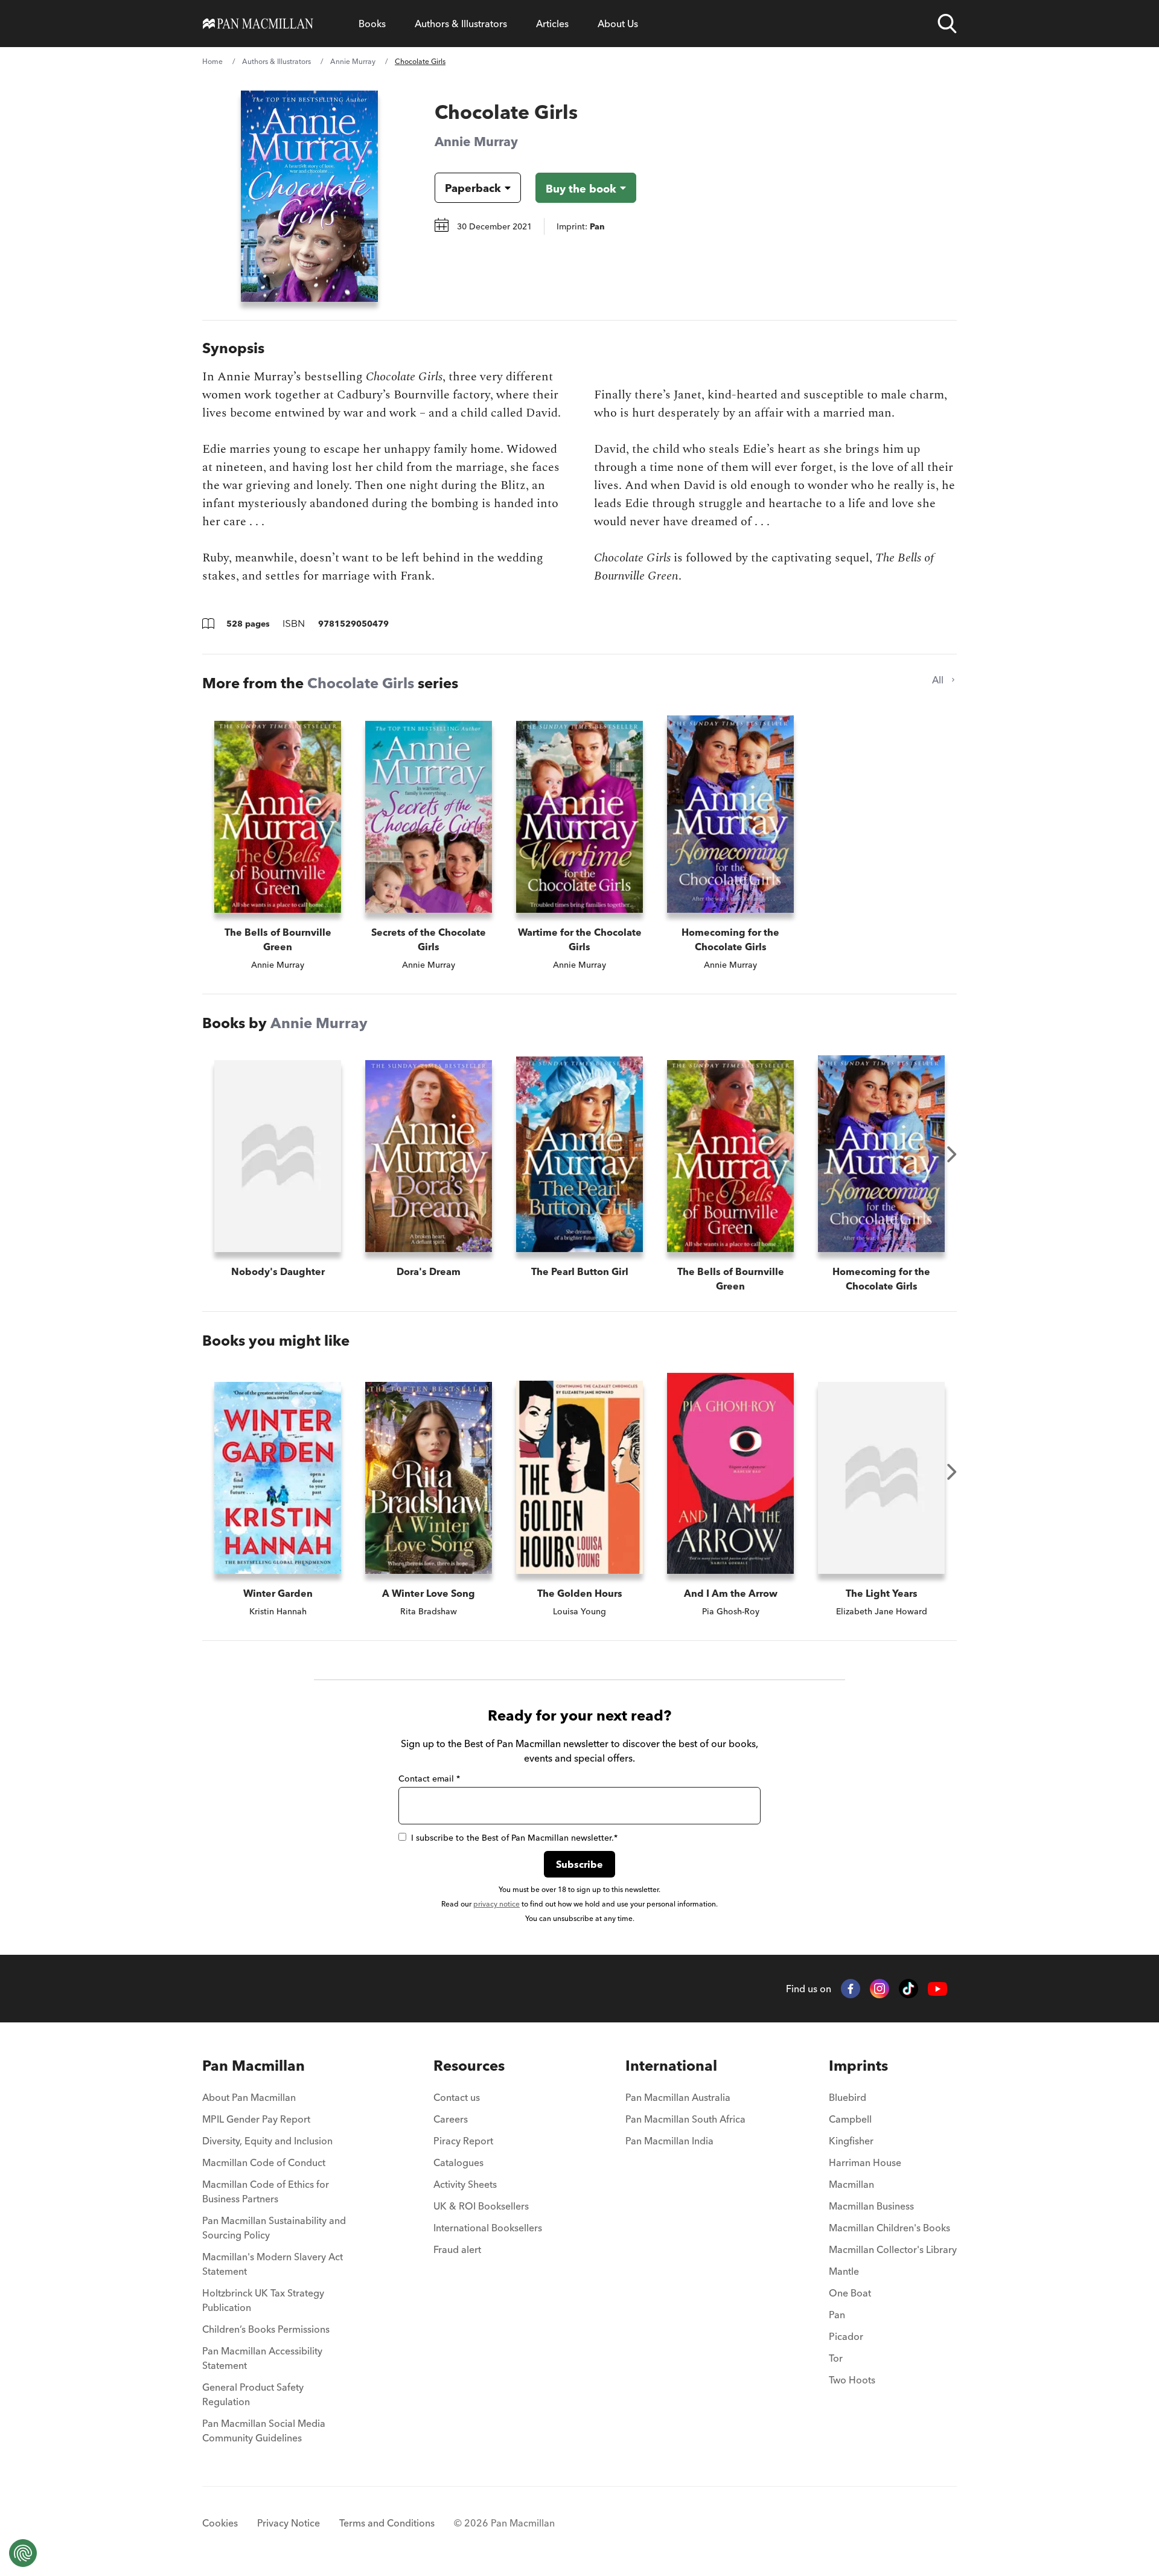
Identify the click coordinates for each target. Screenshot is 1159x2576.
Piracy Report (463, 2141)
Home (212, 61)
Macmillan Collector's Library (893, 2249)
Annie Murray (353, 61)
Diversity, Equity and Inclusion (267, 2141)
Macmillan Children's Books (889, 2228)
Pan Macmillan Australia (678, 2097)
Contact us (457, 2097)
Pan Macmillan (254, 2066)
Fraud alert (457, 2249)
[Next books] (952, 1154)
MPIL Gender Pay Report (256, 2119)
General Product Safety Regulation (253, 2394)
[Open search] (947, 24)
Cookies (220, 2523)
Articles (552, 24)
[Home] (258, 24)
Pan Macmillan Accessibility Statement (262, 2358)
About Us (618, 24)
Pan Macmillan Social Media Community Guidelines (264, 2431)
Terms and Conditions (387, 2523)
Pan (837, 2315)
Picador (846, 2336)
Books (372, 24)
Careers (451, 2119)
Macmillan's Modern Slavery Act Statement (273, 2264)
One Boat (850, 2293)
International (671, 2066)
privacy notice (496, 1904)
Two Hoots (852, 2380)
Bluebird (848, 2097)
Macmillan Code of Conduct (264, 2162)
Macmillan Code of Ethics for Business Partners (266, 2191)
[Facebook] (851, 1989)
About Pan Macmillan (249, 2097)
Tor (836, 2358)
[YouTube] (937, 1989)
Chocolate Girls (361, 683)
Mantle (844, 2271)
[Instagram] (880, 1989)
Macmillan (851, 2184)
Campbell (850, 2119)
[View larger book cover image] (309, 196)
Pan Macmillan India (669, 2141)
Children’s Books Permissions (266, 2329)
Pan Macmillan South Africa (685, 2119)
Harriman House (865, 2162)
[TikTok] (908, 1989)
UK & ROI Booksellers (481, 2206)
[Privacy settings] (23, 2553)
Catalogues (458, 2162)
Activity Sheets (465, 2184)
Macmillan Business (871, 2206)
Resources (469, 2066)
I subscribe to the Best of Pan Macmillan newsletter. (514, 1838)
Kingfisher (851, 2141)
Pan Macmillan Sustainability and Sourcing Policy (274, 2228)
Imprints (858, 2066)
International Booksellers (488, 2228)
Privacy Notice (289, 2523)
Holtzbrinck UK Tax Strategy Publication (263, 2300)
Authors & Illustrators (461, 24)
